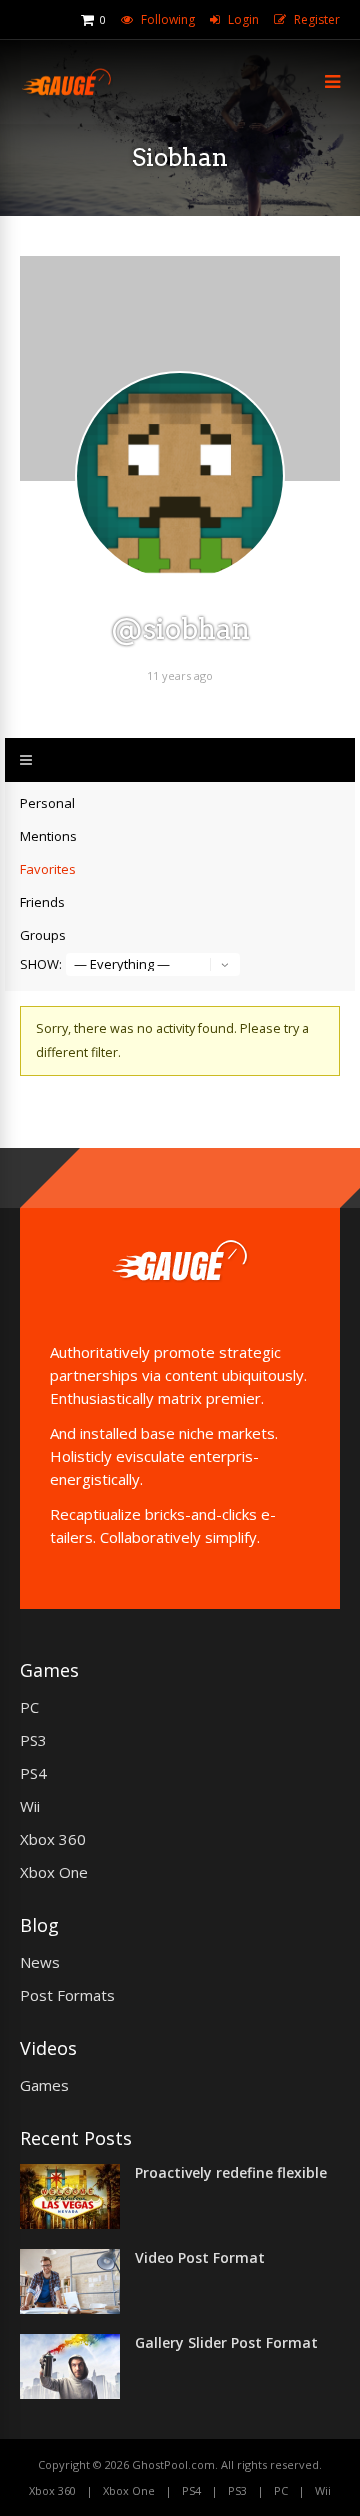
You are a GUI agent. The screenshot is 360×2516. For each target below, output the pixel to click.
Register (317, 19)
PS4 (33, 1773)
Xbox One (54, 1872)
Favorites (48, 869)
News (40, 1962)
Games (44, 2085)
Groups (43, 935)
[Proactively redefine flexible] (70, 2223)
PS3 (33, 1740)
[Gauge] (66, 92)
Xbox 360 (53, 1839)
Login (243, 19)
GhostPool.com (173, 2464)
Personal (47, 803)
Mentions (48, 836)
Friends (42, 902)
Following (168, 19)
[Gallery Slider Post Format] (70, 2393)
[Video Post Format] (70, 2308)
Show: (41, 964)
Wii (30, 1806)
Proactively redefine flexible (231, 2172)
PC (29, 1707)
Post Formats (67, 1995)
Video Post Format (200, 2257)
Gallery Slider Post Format (226, 2342)
